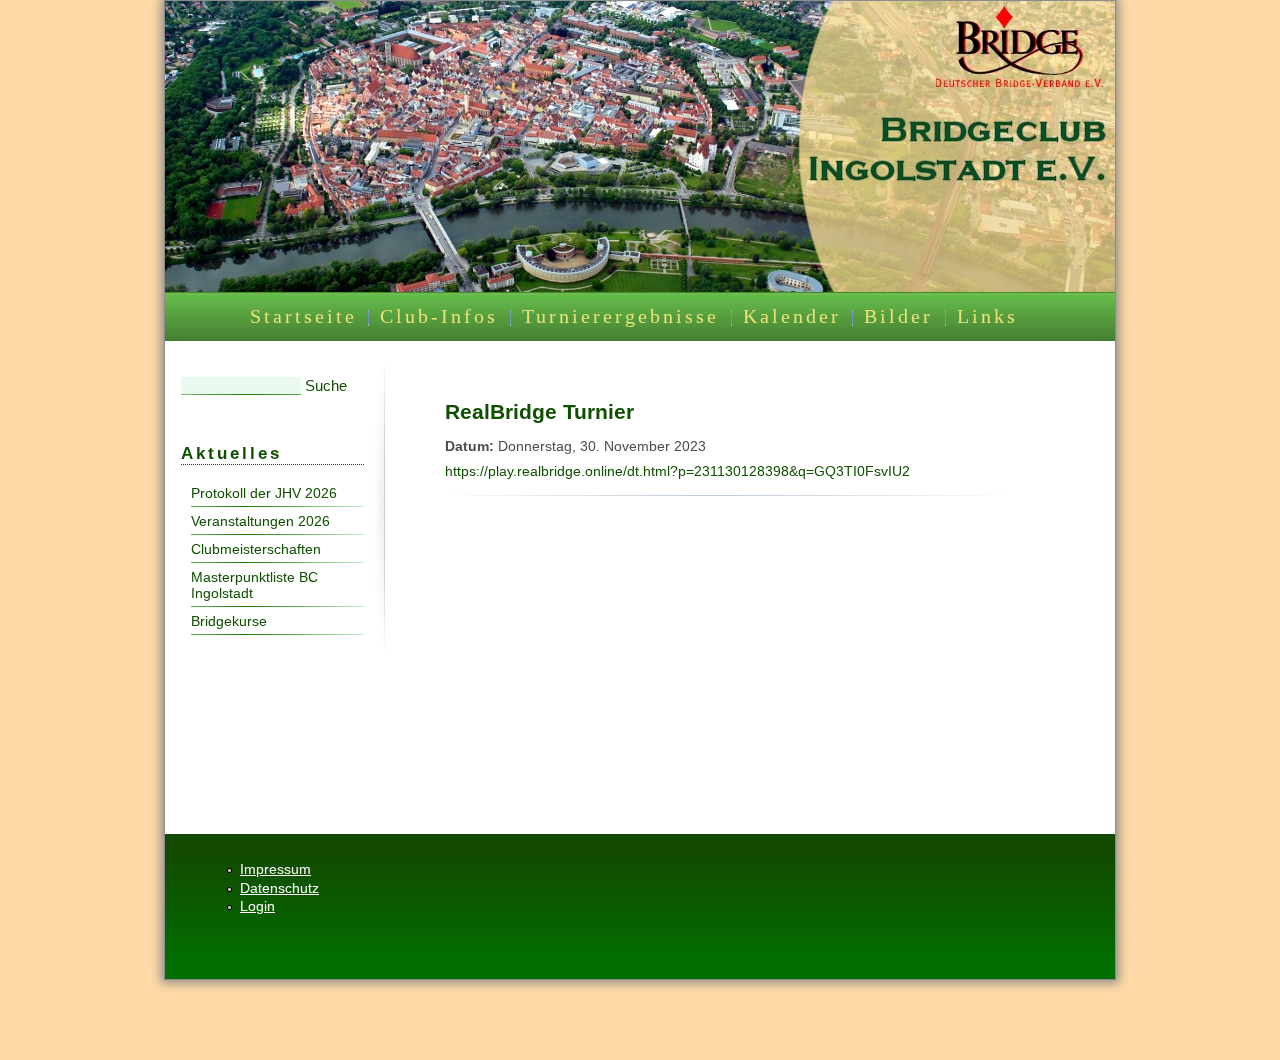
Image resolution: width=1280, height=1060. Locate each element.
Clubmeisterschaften (256, 549)
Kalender (792, 316)
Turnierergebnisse (620, 316)
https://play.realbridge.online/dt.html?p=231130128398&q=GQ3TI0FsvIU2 (677, 471)
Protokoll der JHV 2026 (264, 493)
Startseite (303, 316)
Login (257, 906)
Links (987, 316)
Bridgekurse (229, 621)
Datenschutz (279, 888)
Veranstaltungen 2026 (260, 521)
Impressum (275, 869)
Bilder (898, 316)
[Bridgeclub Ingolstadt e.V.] (640, 287)
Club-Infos (439, 316)
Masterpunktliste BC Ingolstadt (254, 585)
